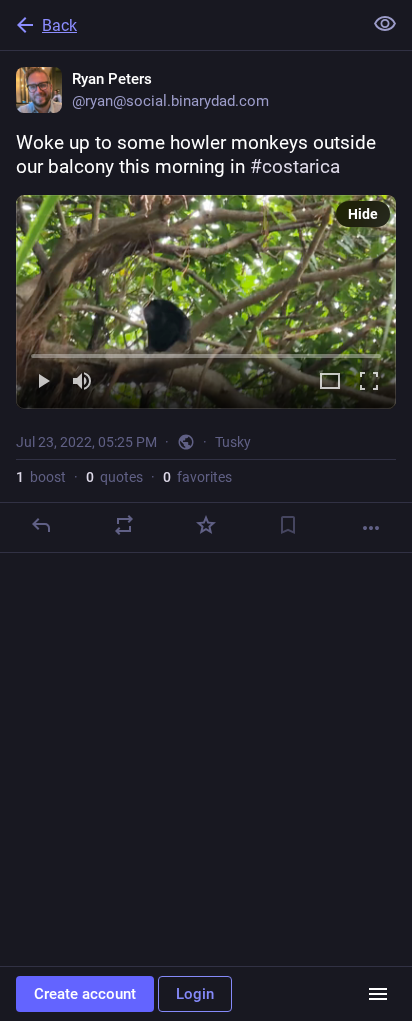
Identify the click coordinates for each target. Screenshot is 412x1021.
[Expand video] (330, 382)
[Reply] (41, 525)
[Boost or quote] (124, 525)
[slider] (206, 352)
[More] (371, 528)
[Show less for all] (385, 24)
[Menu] (378, 994)
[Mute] (82, 382)
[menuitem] (206, 302)
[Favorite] (206, 525)
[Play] (43, 382)
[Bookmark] (288, 525)
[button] (206, 302)
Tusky (233, 442)
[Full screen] (369, 382)
